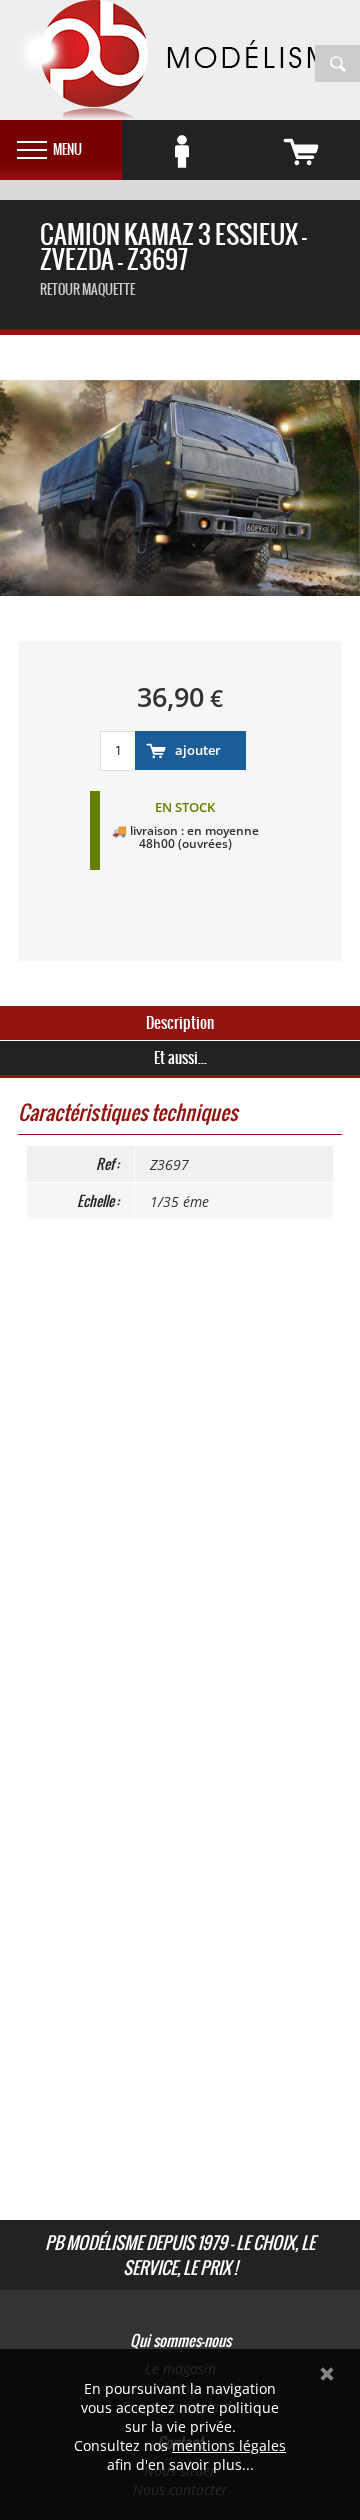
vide (300, 152)
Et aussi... (180, 1057)
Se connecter (181, 152)
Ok (327, 2374)
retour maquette (87, 289)
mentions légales (229, 2445)
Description (180, 1022)
